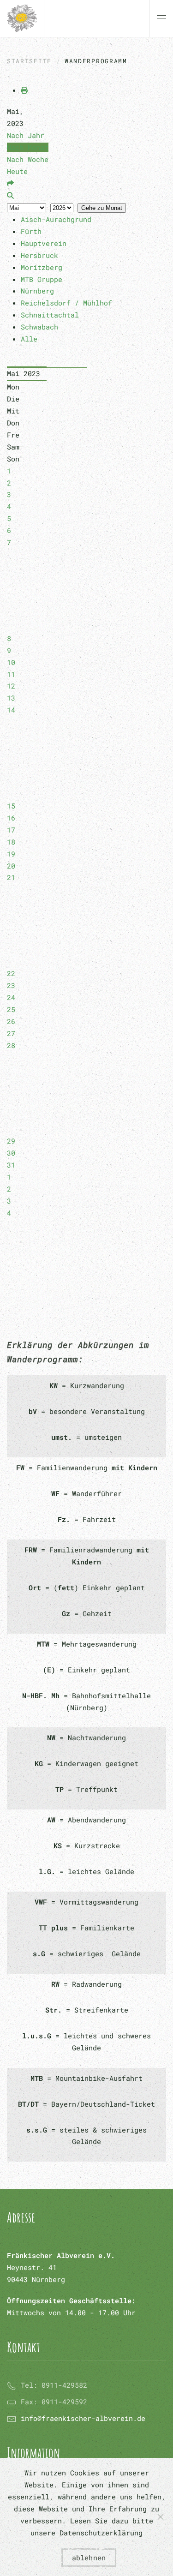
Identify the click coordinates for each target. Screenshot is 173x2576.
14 (11, 710)
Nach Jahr (26, 135)
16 (11, 818)
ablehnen (89, 2558)
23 (11, 985)
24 (11, 997)
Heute (17, 171)
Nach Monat (28, 147)
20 (11, 866)
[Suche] (10, 195)
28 (11, 1045)
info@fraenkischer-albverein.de (83, 2418)
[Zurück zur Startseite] (22, 18)
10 (11, 662)
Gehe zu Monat (102, 208)
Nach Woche (28, 159)
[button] (161, 18)
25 (11, 1009)
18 (11, 842)
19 (11, 854)
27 (11, 1033)
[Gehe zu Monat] (10, 183)
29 (11, 1141)
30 (11, 1153)
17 (11, 830)
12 (11, 686)
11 (11, 674)
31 (11, 1165)
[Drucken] (24, 90)
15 (11, 806)
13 (11, 698)
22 (11, 973)
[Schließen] (161, 2517)
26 (11, 1021)
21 (11, 877)
